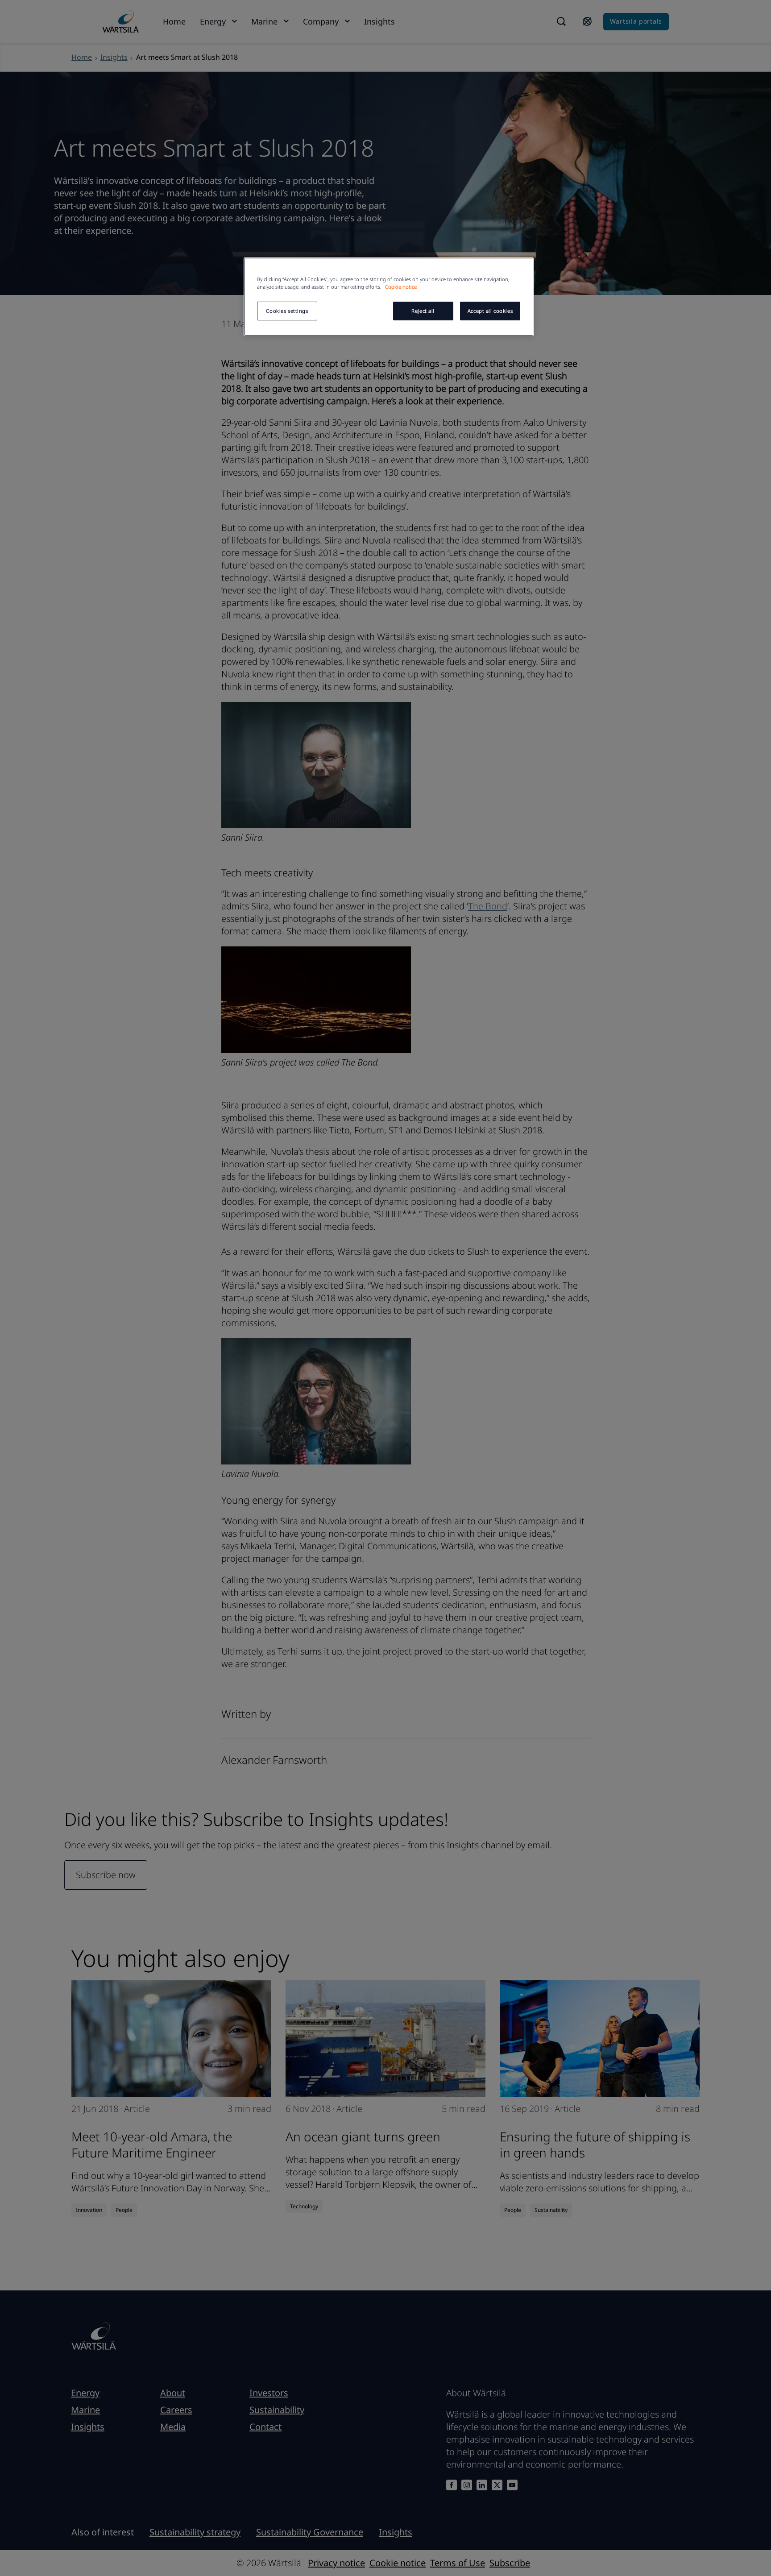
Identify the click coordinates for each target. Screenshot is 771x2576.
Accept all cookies (490, 311)
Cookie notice (401, 287)
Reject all (423, 311)
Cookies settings (287, 311)
